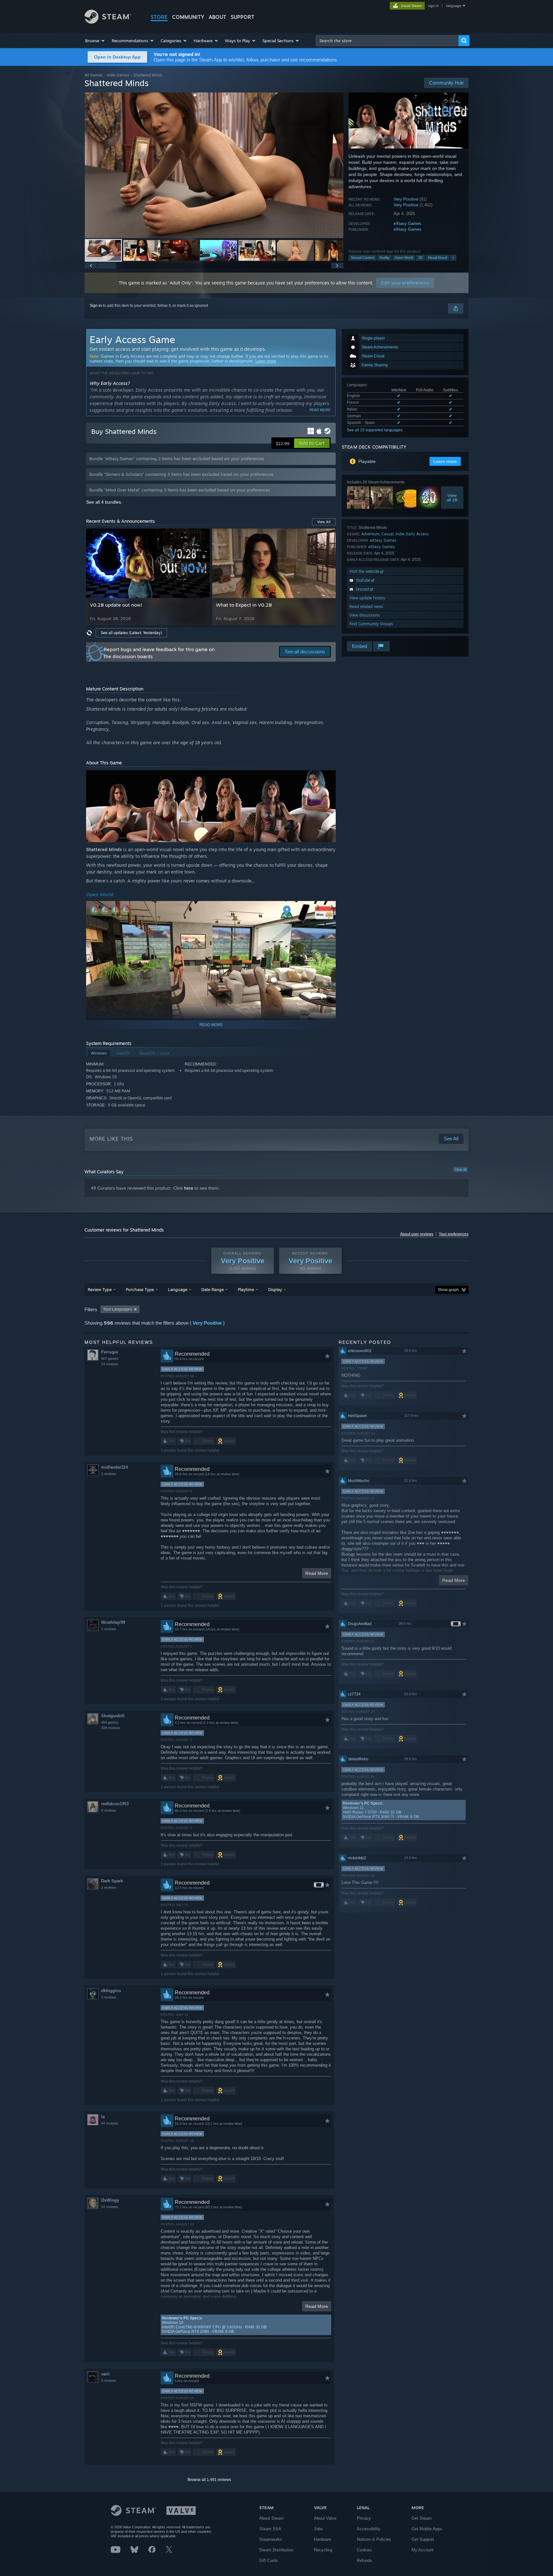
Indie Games (118, 75)
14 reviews (110, 2207)
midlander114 (114, 1467)
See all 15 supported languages (375, 430)
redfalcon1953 (115, 1804)
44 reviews (110, 2123)
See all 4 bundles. (104, 502)
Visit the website (365, 571)
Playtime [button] (246, 1289)
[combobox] (387, 41)
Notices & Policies (374, 2539)
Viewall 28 (452, 498)
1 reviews (109, 1474)
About (217, 17)
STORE (159, 17)
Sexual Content (363, 258)
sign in (433, 6)
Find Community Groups (371, 624)
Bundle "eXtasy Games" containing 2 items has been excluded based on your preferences (177, 459)
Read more (320, 410)
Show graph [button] (448, 1290)
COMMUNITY (188, 17)
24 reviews (110, 1364)
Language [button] (178, 1289)
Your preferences (454, 1234)
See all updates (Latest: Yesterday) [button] (131, 633)
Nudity (385, 258)
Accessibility (369, 2529)
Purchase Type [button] (140, 1289)
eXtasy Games (408, 223)
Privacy (364, 2518)
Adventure (370, 534)
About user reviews (417, 1234)
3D (421, 258)
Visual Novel (437, 258)
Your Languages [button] (117, 1309)
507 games (110, 1359)
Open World (404, 258)
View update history (367, 598)
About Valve (325, 2518)
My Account (423, 2550)
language (454, 6)
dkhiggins (111, 1991)
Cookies (364, 2550)
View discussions (365, 615)
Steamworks (271, 2539)
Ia (103, 2117)
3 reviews (109, 1887)
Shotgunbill (113, 1716)
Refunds (365, 2560)
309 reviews (111, 1728)
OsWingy (110, 2200)
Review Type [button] (100, 1289)
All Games (94, 75)
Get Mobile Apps (427, 2529)
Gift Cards (269, 2560)
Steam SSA (270, 2529)
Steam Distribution (276, 2550)
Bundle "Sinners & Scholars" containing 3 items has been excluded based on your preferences (181, 474)
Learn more (266, 361)
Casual (388, 534)
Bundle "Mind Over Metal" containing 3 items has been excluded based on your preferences (180, 490)
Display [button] (275, 1289)
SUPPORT (243, 17)
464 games (110, 1722)
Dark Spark (112, 1881)
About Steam (271, 2518)
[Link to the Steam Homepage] (108, 22)
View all (461, 1169)
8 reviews (109, 1810)
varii (105, 2374)
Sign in (96, 306)
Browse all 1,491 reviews (209, 2480)
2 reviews (109, 2381)
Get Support (423, 2539)
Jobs (318, 2529)
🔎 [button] (328, 778)
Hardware (323, 2539)
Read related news (366, 606)
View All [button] (324, 522)
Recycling (323, 2550)
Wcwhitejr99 (113, 1622)
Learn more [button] (445, 461)
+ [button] (453, 258)
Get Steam (422, 2518)
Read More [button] (317, 1573)
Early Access (417, 534)
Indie (400, 534)
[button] (95, 41)
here (189, 1188)
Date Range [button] (212, 1289)
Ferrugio (110, 1352)
